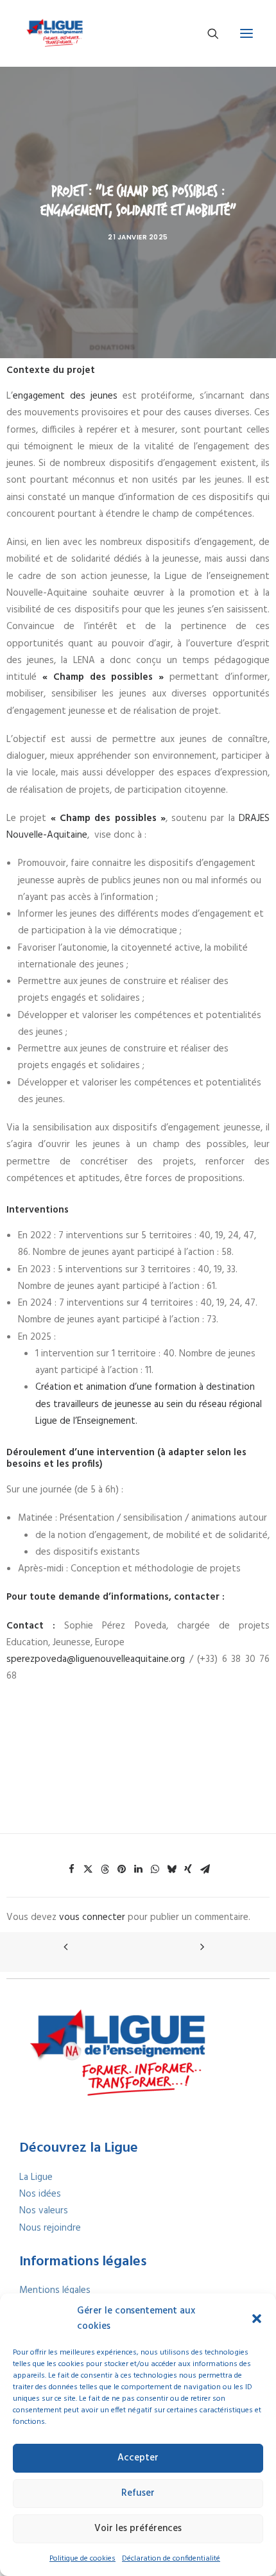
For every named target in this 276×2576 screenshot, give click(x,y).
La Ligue (36, 2177)
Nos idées (40, 2194)
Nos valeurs (44, 2211)
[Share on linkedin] (138, 1869)
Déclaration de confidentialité (171, 2559)
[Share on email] (205, 1869)
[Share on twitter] (88, 1869)
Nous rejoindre (50, 2228)
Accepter (138, 2458)
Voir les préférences (138, 2528)
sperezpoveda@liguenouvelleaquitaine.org (96, 1659)
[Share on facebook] (71, 1869)
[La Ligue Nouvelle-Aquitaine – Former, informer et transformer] (54, 33)
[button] (257, 2319)
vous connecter (92, 1917)
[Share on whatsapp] (155, 1869)
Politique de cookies (82, 2559)
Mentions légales (55, 2290)
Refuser (138, 2493)
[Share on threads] (105, 1869)
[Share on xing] (188, 1869)
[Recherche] (207, 33)
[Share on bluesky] (171, 1869)
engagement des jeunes (65, 396)
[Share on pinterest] (121, 1869)
